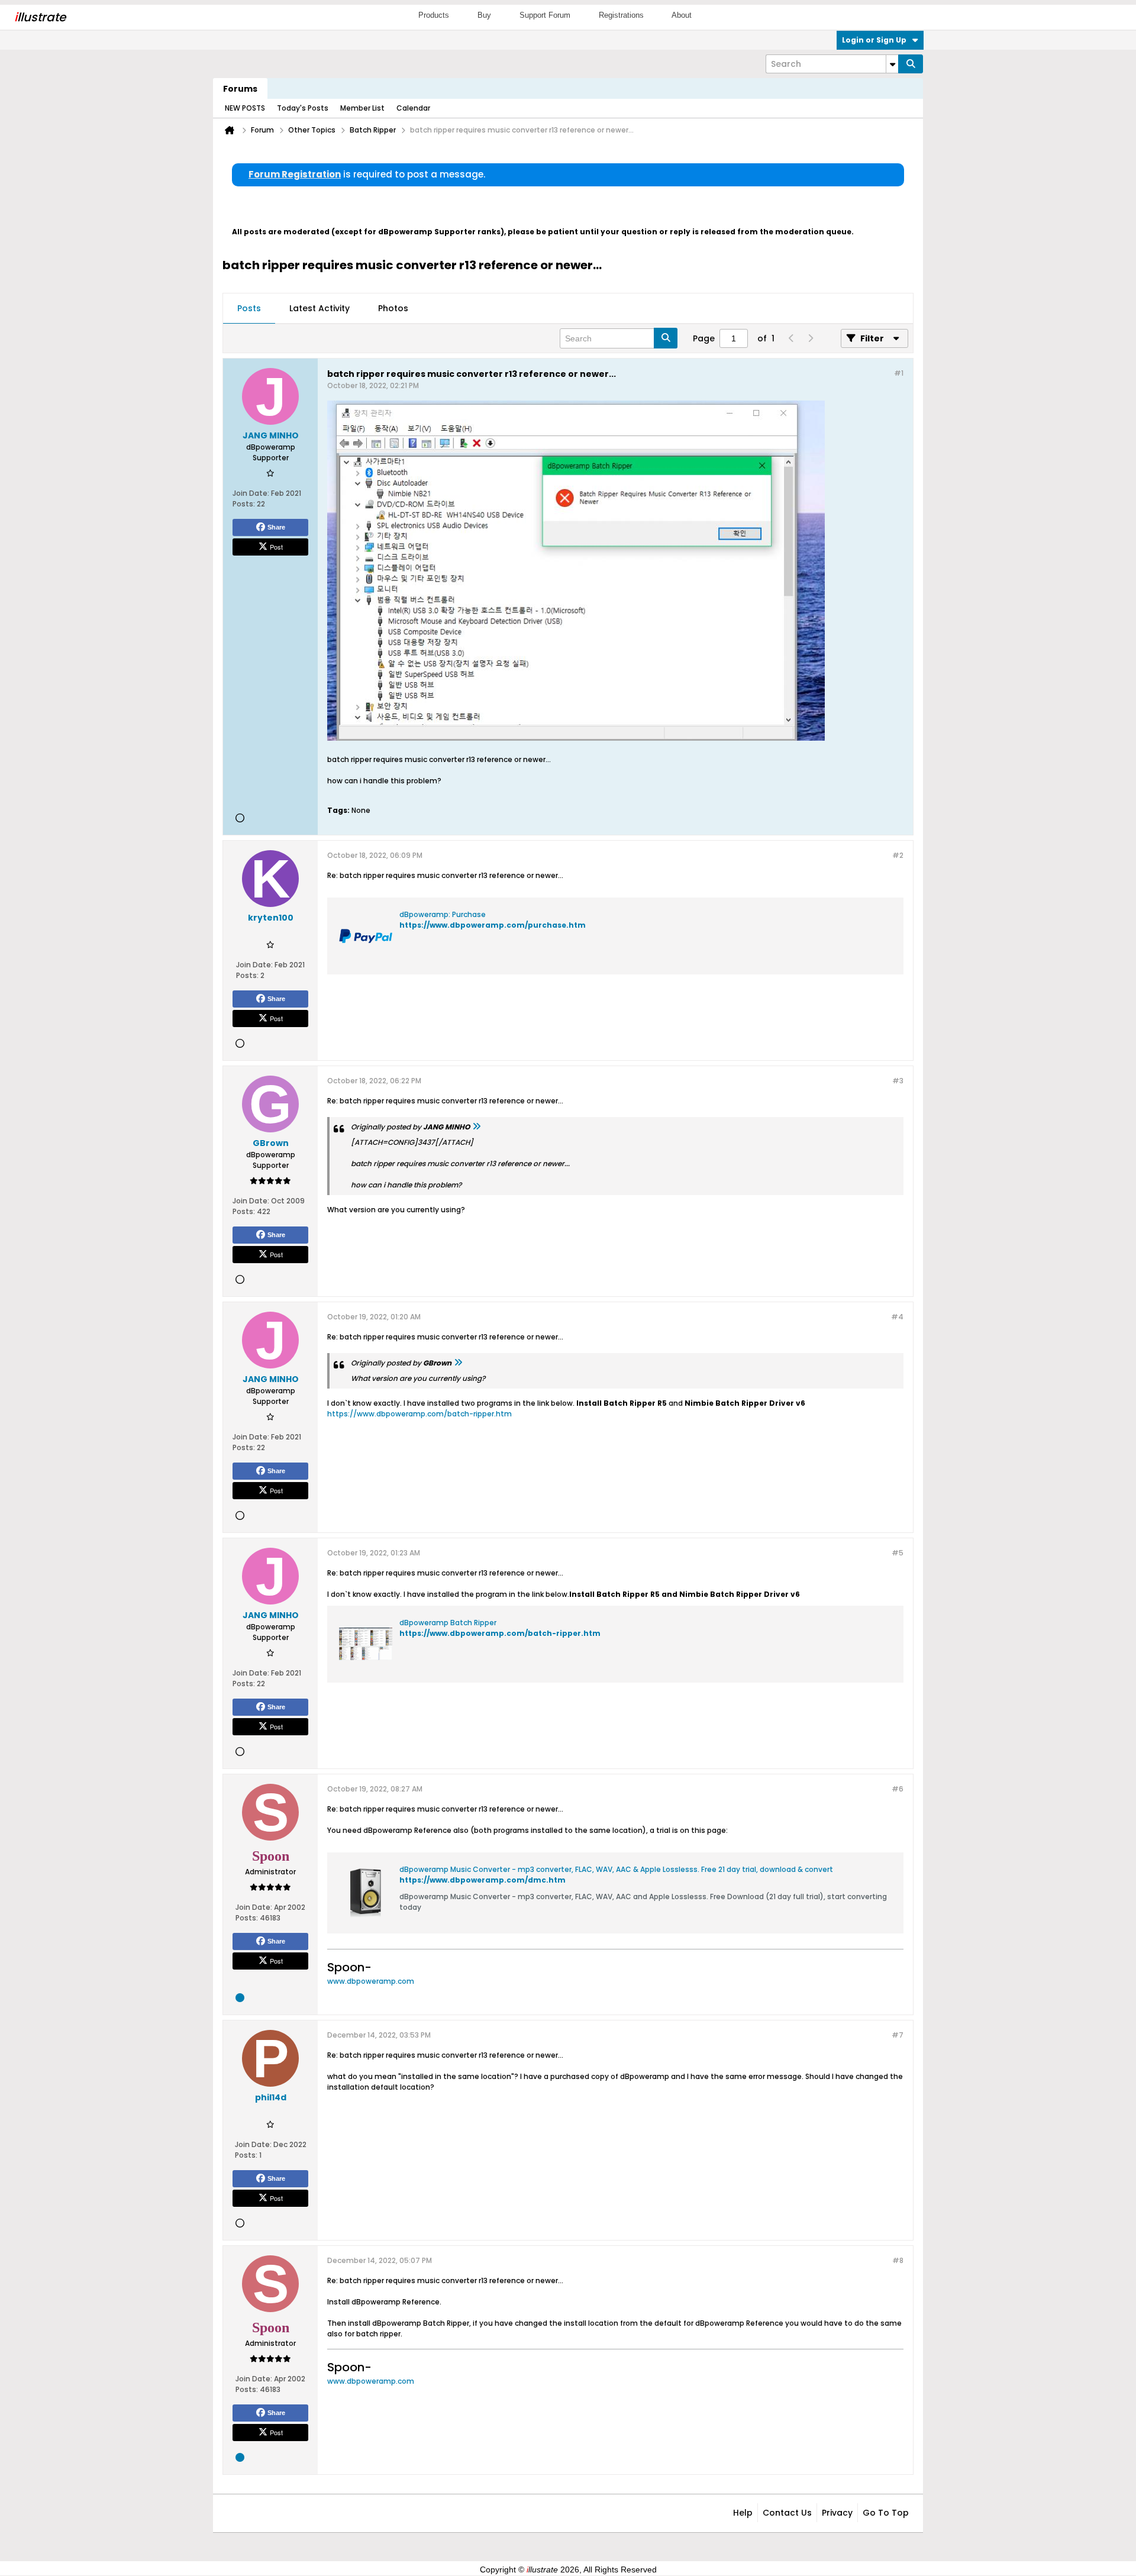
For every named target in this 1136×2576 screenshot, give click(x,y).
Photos (393, 308)
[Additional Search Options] (892, 64)
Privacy (837, 2513)
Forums (240, 89)
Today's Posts (303, 108)
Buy (484, 15)
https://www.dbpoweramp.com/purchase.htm (493, 925)
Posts (249, 308)
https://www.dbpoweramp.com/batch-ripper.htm (419, 1414)
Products (434, 15)
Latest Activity (319, 308)
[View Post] (476, 1127)
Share (276, 527)
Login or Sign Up (874, 40)
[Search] (911, 64)
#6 (898, 1789)
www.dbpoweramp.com (371, 1981)
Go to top (886, 2513)
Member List (362, 108)
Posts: (244, 504)
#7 (898, 2035)
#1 (899, 373)
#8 (898, 2260)
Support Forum (545, 15)
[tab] (249, 309)
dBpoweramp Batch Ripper (448, 1623)
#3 (898, 1081)
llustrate (40, 17)
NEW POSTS (245, 108)
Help (743, 2513)
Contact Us (787, 2513)
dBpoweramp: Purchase (443, 914)
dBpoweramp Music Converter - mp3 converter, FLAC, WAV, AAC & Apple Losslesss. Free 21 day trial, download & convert (616, 1869)
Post (276, 547)
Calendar (413, 108)
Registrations (621, 15)
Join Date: (251, 493)
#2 (898, 855)
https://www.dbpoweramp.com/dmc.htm (483, 1880)
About (682, 15)
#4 (897, 1317)
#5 (898, 1553)
